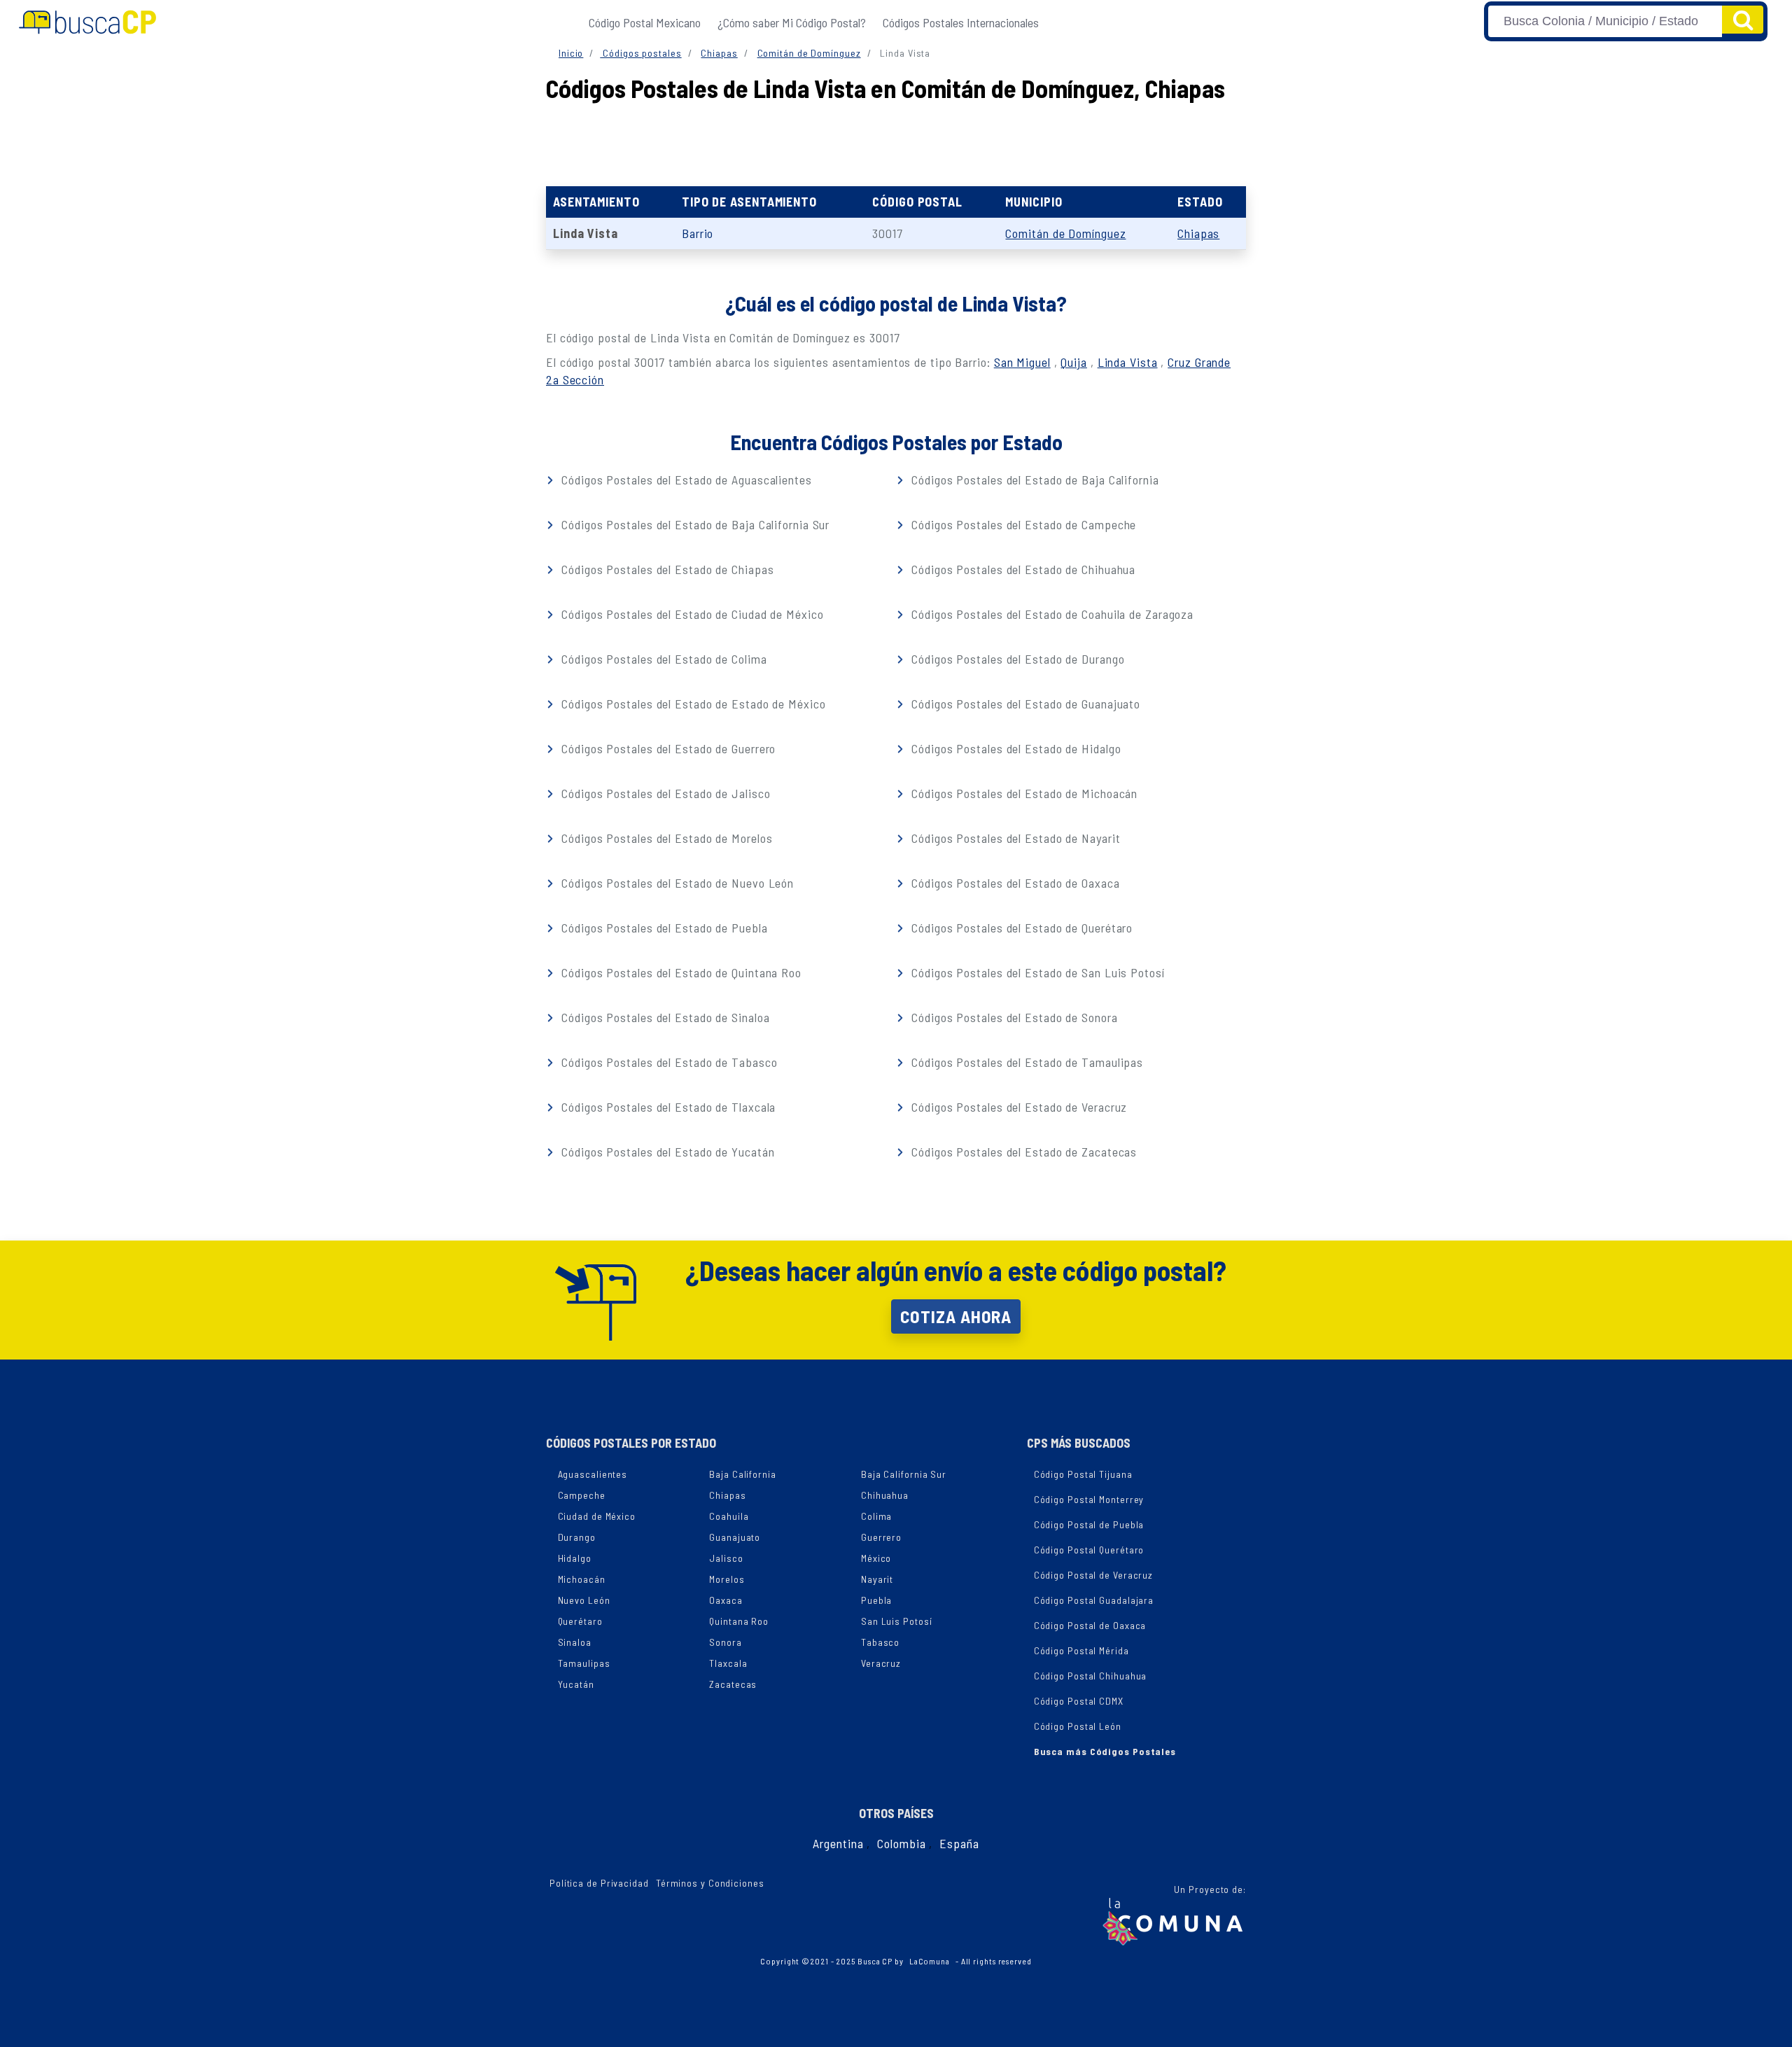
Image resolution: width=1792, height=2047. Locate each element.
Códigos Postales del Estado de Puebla (663, 928)
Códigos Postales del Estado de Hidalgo (1014, 748)
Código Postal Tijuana (1083, 1474)
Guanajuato (735, 1537)
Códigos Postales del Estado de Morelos (665, 838)
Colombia (901, 1843)
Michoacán (582, 1579)
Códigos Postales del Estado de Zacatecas (1022, 1152)
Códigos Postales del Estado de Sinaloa (664, 1017)
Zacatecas (733, 1684)
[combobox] (1605, 21)
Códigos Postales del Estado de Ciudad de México (691, 614)
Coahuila (729, 1516)
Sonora (725, 1642)
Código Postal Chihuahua (1091, 1676)
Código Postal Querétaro (1089, 1550)
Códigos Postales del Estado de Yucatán (666, 1152)
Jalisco (726, 1558)
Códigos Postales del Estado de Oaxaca (1014, 883)
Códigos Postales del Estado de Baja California (1033, 480)
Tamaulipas (584, 1663)
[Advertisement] (896, 141)
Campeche (582, 1495)
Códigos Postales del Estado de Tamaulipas (1025, 1062)
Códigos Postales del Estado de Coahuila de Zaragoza (1051, 614)
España (959, 1843)
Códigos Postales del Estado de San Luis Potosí (1036, 972)
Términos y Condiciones (710, 1883)
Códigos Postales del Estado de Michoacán (1023, 793)
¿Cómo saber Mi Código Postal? (792, 22)
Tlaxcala (728, 1663)
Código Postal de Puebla (1089, 1524)
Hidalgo (575, 1558)
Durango (577, 1537)
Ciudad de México (597, 1516)
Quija (1074, 362)
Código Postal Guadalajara (1094, 1600)
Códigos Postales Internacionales (961, 22)
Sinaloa (575, 1642)
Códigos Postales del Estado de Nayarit (1014, 838)
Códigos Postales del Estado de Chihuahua (1022, 569)
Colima (876, 1516)
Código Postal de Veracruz (1094, 1575)
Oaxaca (726, 1600)
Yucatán (576, 1684)
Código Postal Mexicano (645, 22)
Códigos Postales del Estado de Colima (662, 659)
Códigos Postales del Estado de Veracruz (1017, 1107)
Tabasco (880, 1642)
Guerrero (881, 1537)
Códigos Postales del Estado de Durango (1016, 659)
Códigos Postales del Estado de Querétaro (1020, 928)
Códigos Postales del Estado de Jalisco (664, 793)
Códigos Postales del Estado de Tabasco (667, 1062)
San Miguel (1022, 362)
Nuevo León (584, 1600)
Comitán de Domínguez (809, 53)
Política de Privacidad (599, 1883)
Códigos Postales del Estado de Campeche (1022, 524)
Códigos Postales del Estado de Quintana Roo (680, 972)
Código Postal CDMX (1079, 1701)
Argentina (838, 1843)
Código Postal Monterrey (1089, 1499)
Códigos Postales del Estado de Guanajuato (1024, 704)
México (876, 1558)
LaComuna (930, 1961)
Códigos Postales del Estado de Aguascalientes (685, 480)
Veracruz (881, 1663)
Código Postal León (1078, 1726)
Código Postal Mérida (1081, 1650)
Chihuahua (885, 1495)
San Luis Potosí (897, 1621)
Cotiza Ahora (956, 1316)
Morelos (727, 1579)
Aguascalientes (593, 1474)
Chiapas (719, 53)
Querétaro (580, 1621)
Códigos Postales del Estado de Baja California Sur (694, 524)
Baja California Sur (904, 1474)
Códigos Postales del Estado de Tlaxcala (667, 1107)
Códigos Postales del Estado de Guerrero (667, 748)
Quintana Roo (739, 1621)
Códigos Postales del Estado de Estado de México (692, 704)
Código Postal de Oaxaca (1090, 1625)
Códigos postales (640, 53)
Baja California (743, 1474)
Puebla (876, 1600)
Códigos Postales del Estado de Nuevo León (676, 883)
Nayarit (877, 1579)
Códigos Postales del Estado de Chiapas (666, 569)
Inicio (571, 53)
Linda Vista (1128, 362)
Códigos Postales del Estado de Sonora (1013, 1017)
